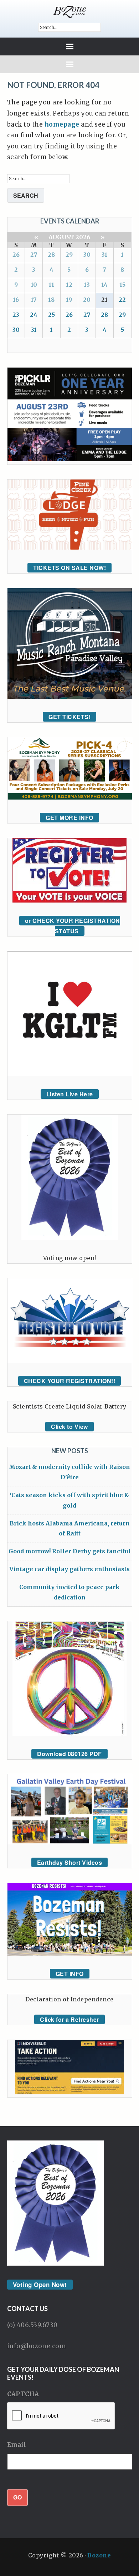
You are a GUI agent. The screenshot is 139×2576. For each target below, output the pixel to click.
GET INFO (70, 1974)
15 (122, 285)
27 (34, 255)
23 (16, 315)
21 (104, 300)
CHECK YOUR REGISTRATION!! (70, 1381)
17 (34, 300)
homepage (62, 124)
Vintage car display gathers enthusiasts (69, 1569)
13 (87, 285)
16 (16, 300)
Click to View (69, 1427)
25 (52, 315)
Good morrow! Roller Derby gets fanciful (70, 1551)
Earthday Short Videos (70, 1862)
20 (87, 300)
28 (51, 255)
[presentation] (61, 2416)
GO (17, 2497)
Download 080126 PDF (69, 1754)
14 (104, 285)
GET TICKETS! (69, 717)
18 (51, 300)
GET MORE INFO (69, 818)
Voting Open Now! (40, 2285)
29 (69, 255)
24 (34, 315)
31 (104, 255)
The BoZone (70, 12)
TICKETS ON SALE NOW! (69, 568)
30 (87, 255)
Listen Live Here (70, 1094)
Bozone (99, 2555)
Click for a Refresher (69, 2019)
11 (51, 285)
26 (16, 255)
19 (69, 300)
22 (122, 300)
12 (69, 285)
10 (34, 285)
